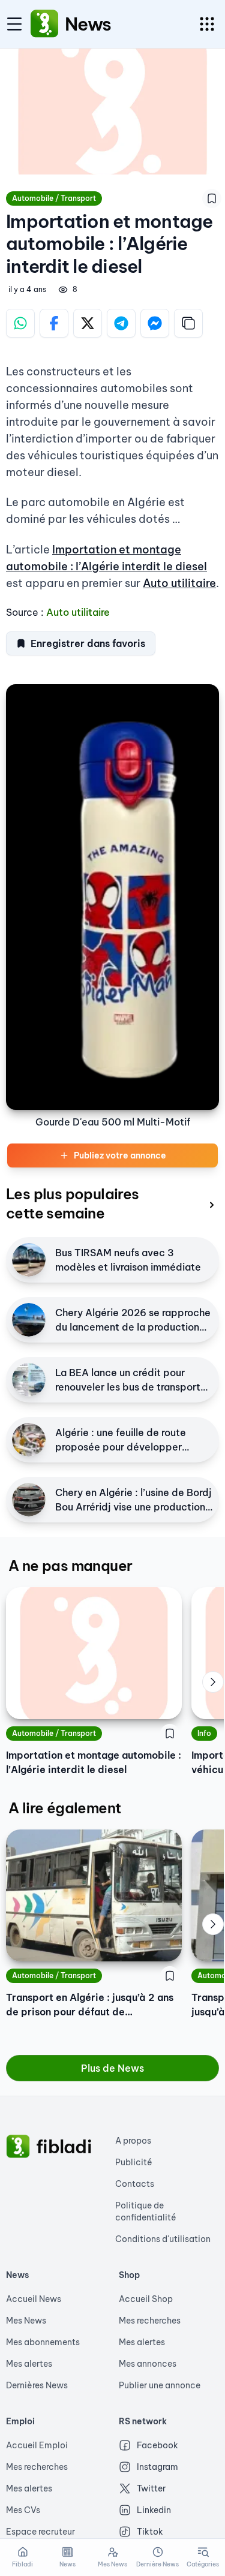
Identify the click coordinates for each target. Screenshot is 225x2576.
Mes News (26, 2321)
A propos (133, 2141)
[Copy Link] (188, 323)
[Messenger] (155, 323)
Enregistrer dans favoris (88, 643)
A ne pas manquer (70, 1566)
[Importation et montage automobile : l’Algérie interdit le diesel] (94, 1653)
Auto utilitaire (179, 583)
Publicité (134, 2162)
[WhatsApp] (20, 323)
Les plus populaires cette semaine (73, 1203)
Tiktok (150, 2532)
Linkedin (154, 2510)
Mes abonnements (43, 2342)
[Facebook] (54, 323)
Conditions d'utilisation (163, 2239)
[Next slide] (213, 1682)
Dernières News (37, 2385)
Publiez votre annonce (120, 1155)
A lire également (64, 1808)
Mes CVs (23, 2510)
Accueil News (34, 2299)
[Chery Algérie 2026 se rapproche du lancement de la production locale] (29, 1320)
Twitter (151, 2488)
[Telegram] (121, 323)
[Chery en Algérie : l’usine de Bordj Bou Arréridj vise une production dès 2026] (29, 1500)
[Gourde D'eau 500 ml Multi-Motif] (112, 897)
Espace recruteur (40, 2532)
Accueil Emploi (37, 2445)
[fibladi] (18, 2147)
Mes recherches (150, 2321)
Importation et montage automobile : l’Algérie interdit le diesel (94, 1762)
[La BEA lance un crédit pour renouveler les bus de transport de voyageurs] (29, 1380)
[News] (44, 24)
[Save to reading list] (212, 198)
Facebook (157, 2445)
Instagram (157, 2467)
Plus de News (112, 2068)
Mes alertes (29, 2364)
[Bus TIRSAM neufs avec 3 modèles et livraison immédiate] (29, 1260)
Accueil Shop (146, 2299)
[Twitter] (88, 323)
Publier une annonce (160, 2385)
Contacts (135, 2184)
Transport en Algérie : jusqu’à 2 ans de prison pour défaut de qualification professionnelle (90, 2005)
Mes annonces (148, 2364)
